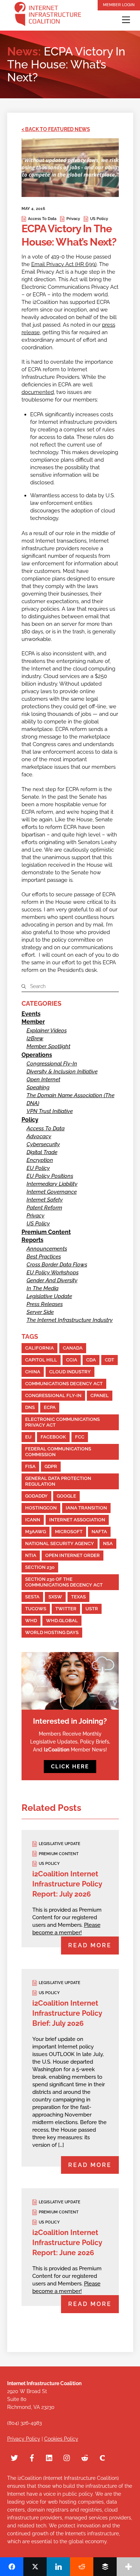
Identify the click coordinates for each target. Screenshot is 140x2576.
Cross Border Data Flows (57, 1265)
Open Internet (43, 1080)
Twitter (66, 1609)
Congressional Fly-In (52, 1064)
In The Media (43, 1288)
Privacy (73, 219)
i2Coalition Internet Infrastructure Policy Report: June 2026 (67, 2243)
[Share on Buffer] (105, 2567)
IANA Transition (86, 1508)
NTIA (31, 1555)
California (39, 1348)
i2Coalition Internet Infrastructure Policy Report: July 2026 (67, 1884)
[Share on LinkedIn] (58, 2567)
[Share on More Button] (128, 2567)
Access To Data (42, 219)
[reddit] (85, 2457)
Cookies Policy (61, 2439)
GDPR (51, 1466)
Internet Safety (45, 1200)
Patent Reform (44, 1208)
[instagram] (67, 2457)
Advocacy (39, 1136)
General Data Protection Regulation (58, 1481)
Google (66, 1496)
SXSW (55, 1597)
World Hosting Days (52, 1632)
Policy (30, 1120)
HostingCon (41, 1508)
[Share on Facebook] (12, 2567)
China (33, 1372)
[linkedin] (50, 2457)
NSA (108, 1543)
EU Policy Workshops (53, 1273)
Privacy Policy (24, 2439)
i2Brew (35, 1038)
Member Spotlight (48, 1046)
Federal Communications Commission (58, 1452)
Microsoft (69, 1532)
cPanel (100, 1395)
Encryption (40, 1160)
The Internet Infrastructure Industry (70, 1320)
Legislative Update (49, 1296)
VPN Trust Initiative (50, 1111)
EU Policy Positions (50, 1176)
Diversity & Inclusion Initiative (62, 1072)
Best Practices (44, 1257)
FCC (80, 1437)
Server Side (40, 1312)
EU (28, 1437)
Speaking (38, 1087)
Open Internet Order (73, 1555)
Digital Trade (42, 1152)
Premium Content (46, 1232)
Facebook (53, 1437)
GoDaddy (36, 1496)
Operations (37, 1055)
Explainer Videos (47, 1031)
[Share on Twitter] (35, 2567)
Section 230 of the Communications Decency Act (64, 1582)
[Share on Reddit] (82, 2567)
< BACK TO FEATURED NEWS (56, 129)
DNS (30, 1407)
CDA (91, 1360)
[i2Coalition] (48, 15)
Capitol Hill (41, 1360)
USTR (92, 1609)
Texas (78, 1597)
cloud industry (70, 1372)
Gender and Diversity (52, 1280)
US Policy (99, 219)
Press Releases (45, 1304)
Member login (119, 5)
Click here (70, 1767)
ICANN (33, 1520)
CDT (109, 1360)
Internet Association (77, 1520)
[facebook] (32, 2457)
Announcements (47, 1249)
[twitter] (14, 2457)
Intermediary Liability (52, 1184)
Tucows (36, 1609)
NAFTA (99, 1532)
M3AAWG (36, 1532)
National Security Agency (60, 1543)
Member (33, 1022)
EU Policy (38, 1168)
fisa (30, 1466)
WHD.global (62, 1621)
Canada (73, 1348)
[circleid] (102, 2457)
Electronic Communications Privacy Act (62, 1422)
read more (90, 1945)
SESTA (32, 1597)
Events (31, 1014)
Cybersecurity (43, 1144)
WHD (31, 1621)
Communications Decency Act (64, 1384)
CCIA (72, 1360)
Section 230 (40, 1567)
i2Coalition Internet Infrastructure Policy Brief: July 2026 (67, 2013)
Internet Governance (52, 1192)
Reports (32, 1240)
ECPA (50, 1407)
